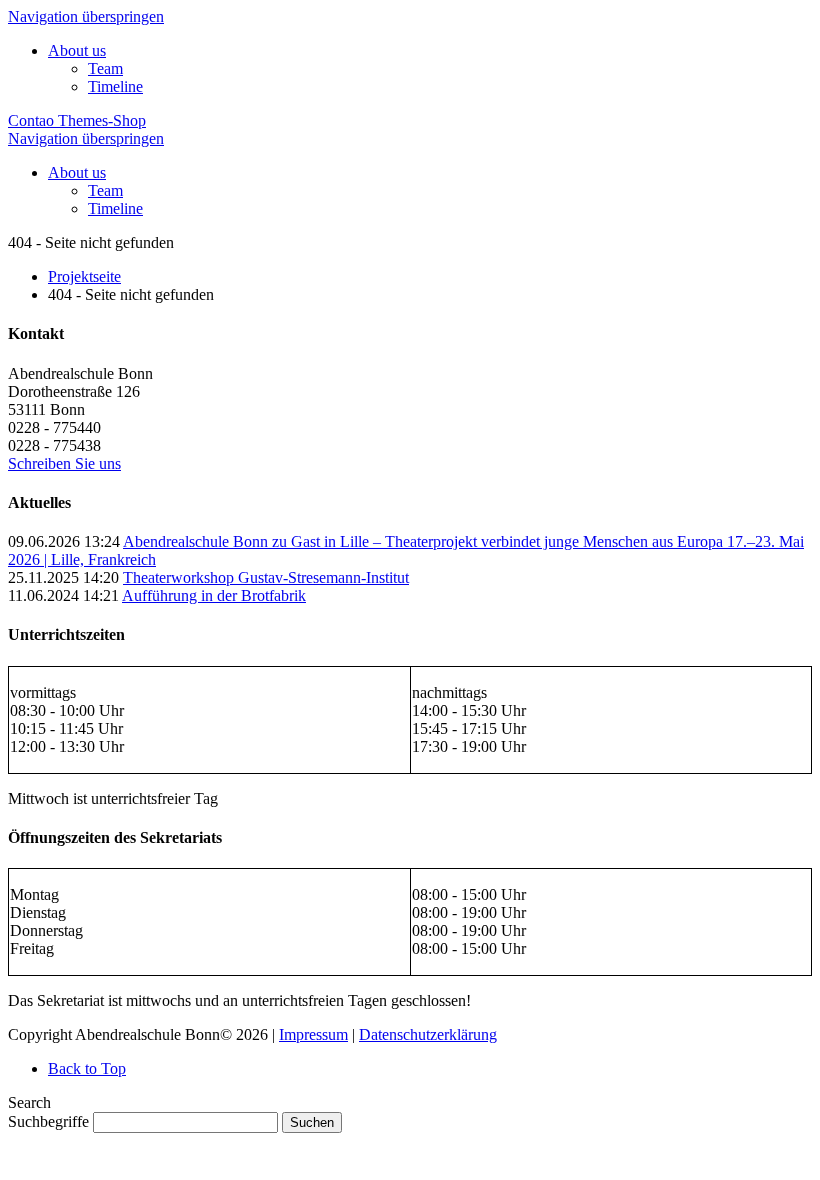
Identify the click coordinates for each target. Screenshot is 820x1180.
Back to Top (87, 1068)
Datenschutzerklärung (428, 1034)
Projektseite (84, 276)
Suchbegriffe (48, 1121)
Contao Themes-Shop (77, 120)
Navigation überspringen (86, 16)
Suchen (312, 1122)
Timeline (115, 86)
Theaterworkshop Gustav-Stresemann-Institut (266, 577)
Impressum (313, 1034)
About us (77, 50)
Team (105, 68)
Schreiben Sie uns (64, 463)
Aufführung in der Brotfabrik (214, 595)
